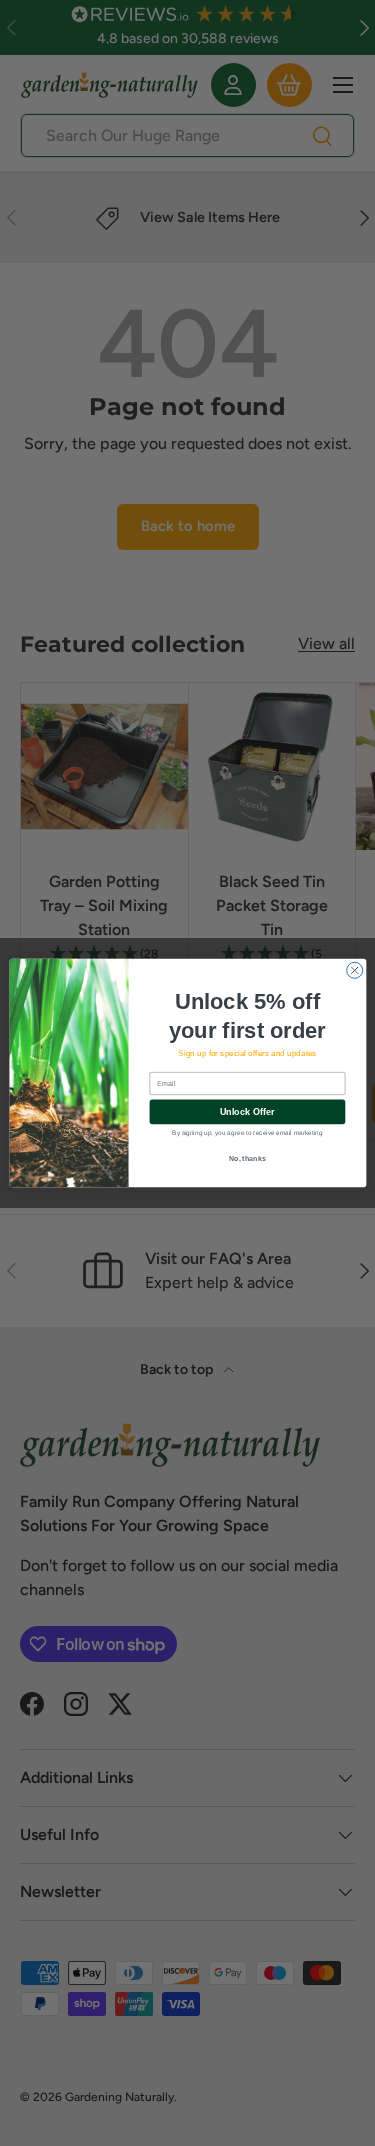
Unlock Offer (246, 1112)
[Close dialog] (354, 970)
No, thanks (247, 1158)
